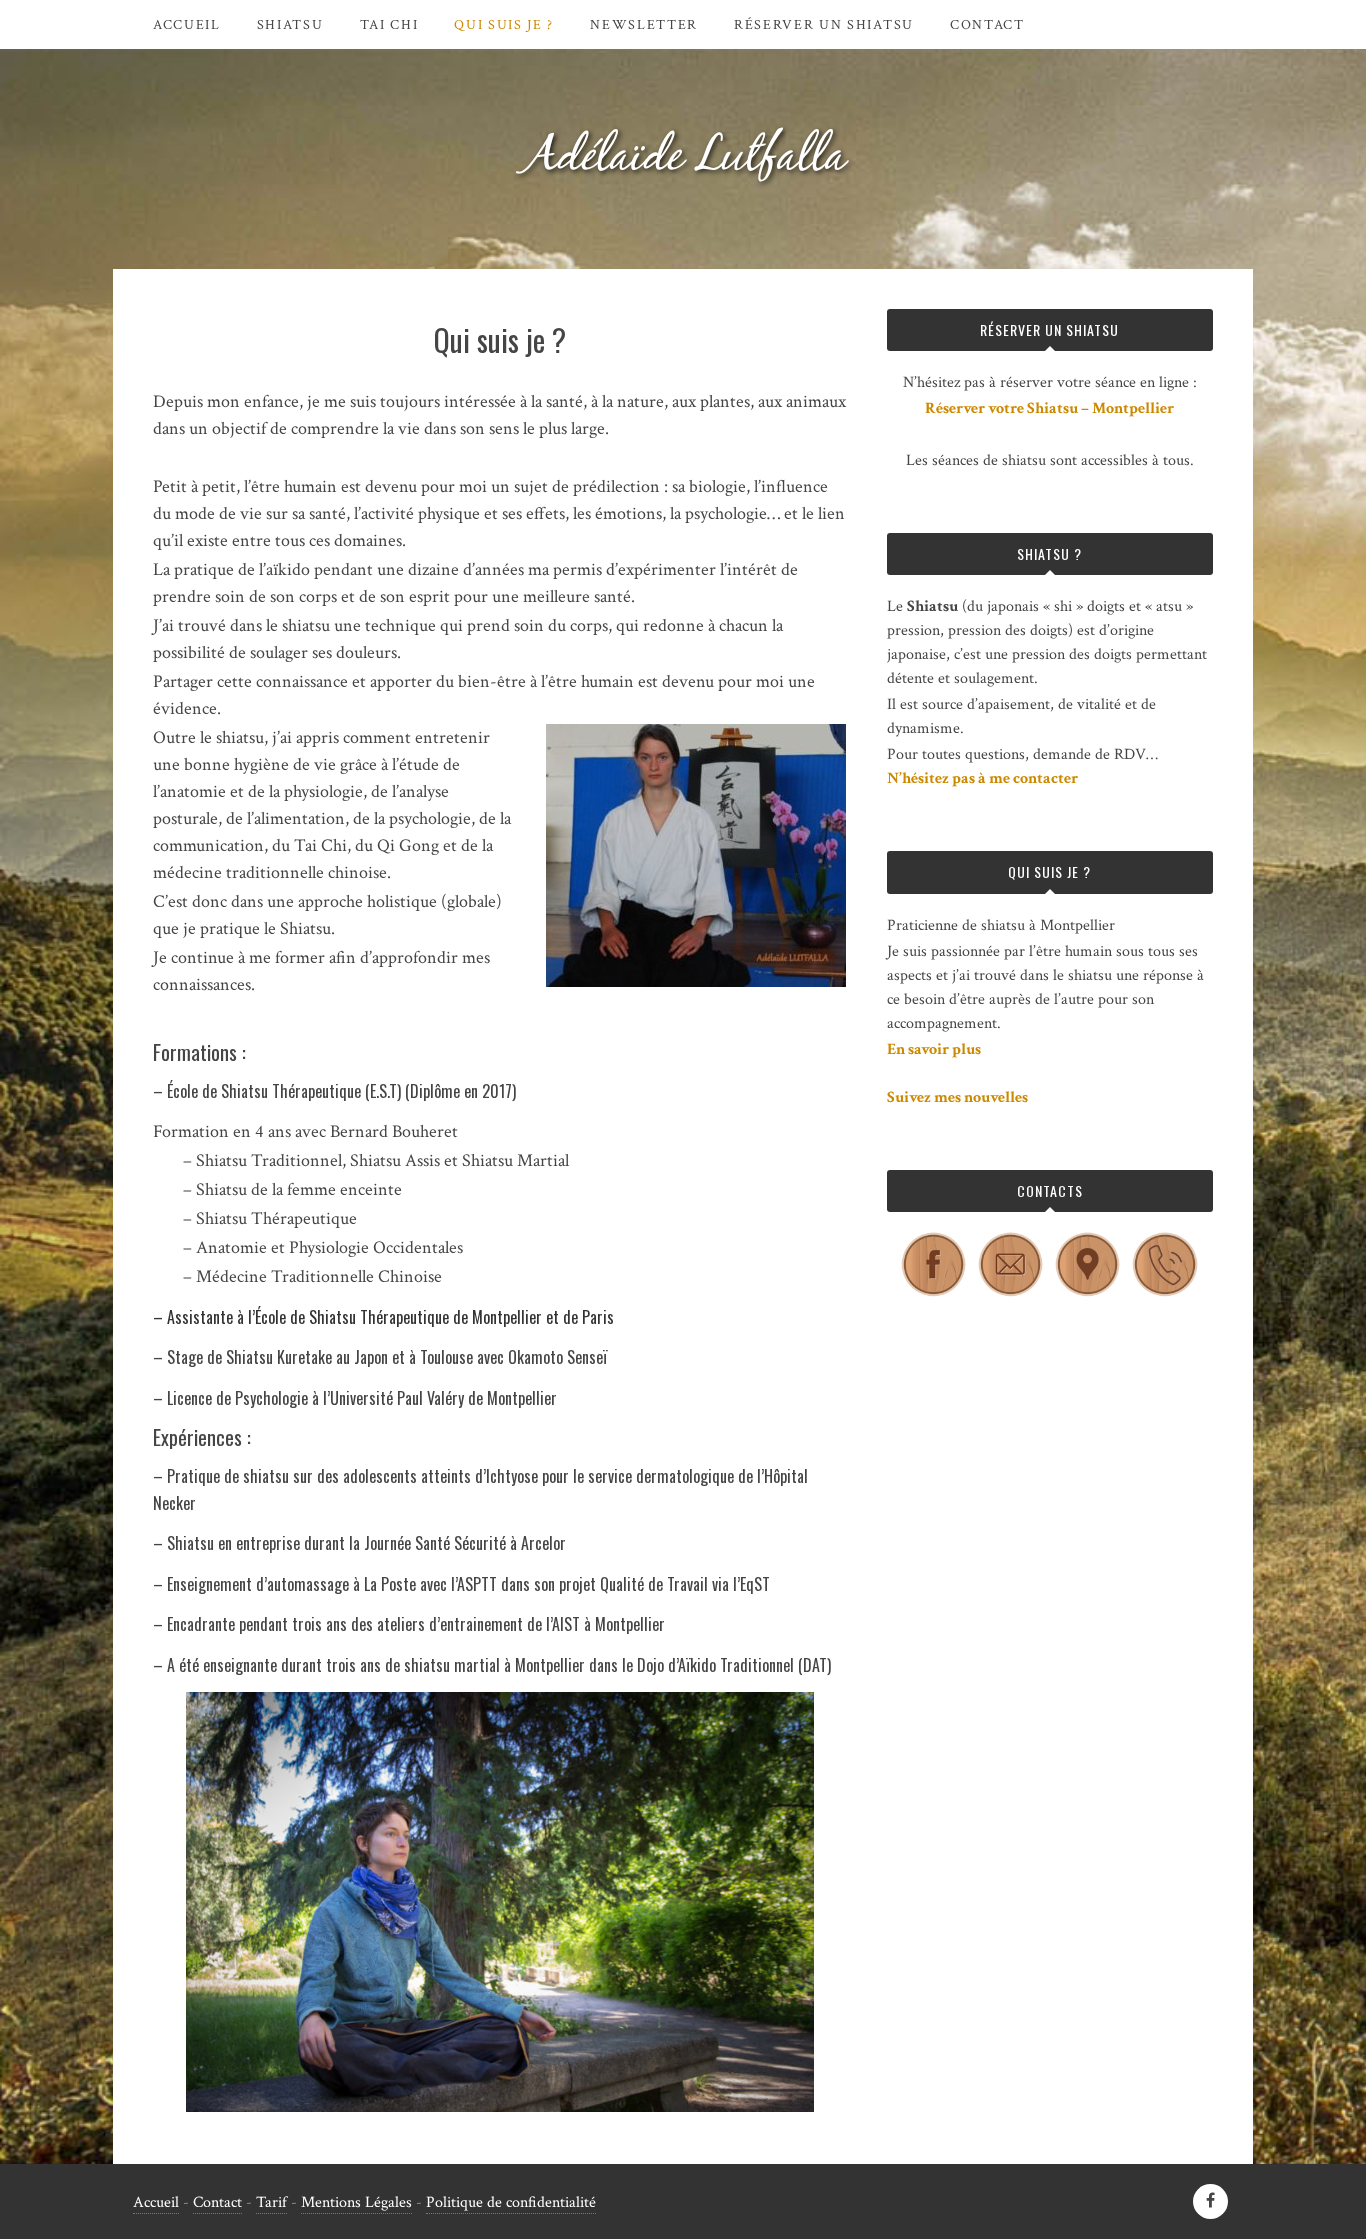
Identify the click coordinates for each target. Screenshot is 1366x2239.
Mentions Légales (356, 2202)
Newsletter (644, 25)
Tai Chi (389, 25)
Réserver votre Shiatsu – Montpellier (1049, 408)
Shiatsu (290, 25)
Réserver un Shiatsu (824, 25)
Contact (987, 25)
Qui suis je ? (504, 25)
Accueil (187, 25)
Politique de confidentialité (511, 2202)
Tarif (271, 2202)
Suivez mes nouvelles (957, 1097)
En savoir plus (934, 1049)
